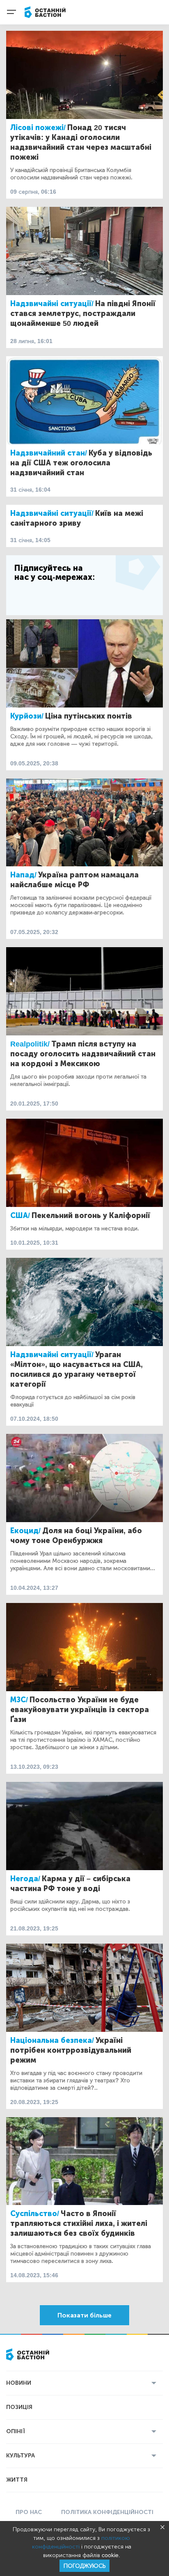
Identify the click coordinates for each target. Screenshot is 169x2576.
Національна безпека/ (52, 2040)
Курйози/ (27, 716)
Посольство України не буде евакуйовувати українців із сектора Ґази (80, 1710)
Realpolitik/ (30, 1044)
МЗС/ (19, 1700)
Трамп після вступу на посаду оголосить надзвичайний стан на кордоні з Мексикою (83, 1054)
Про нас (29, 2512)
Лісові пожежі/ (38, 128)
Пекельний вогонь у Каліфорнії (91, 1216)
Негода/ (25, 1879)
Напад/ (23, 875)
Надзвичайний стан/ (49, 453)
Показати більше (84, 2315)
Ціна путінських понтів (89, 716)
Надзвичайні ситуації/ (52, 304)
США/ (20, 1216)
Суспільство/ (35, 2214)
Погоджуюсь (84, 2566)
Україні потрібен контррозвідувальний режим (71, 2050)
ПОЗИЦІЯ (19, 2407)
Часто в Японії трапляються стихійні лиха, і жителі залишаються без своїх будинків (79, 2223)
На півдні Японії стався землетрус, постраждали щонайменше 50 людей (83, 314)
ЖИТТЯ (17, 2480)
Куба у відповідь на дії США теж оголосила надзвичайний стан (81, 463)
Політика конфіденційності (107, 2512)
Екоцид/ (25, 1531)
